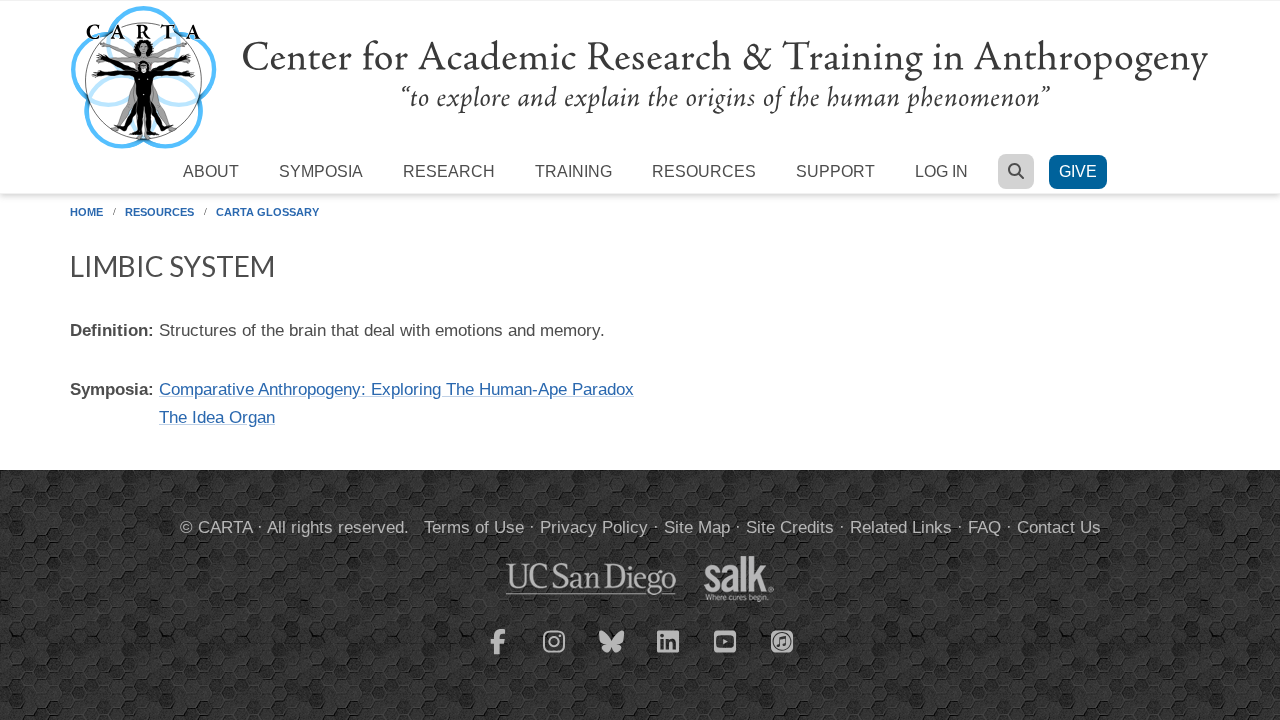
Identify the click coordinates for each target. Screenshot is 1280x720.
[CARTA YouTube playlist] (726, 654)
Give (1078, 171)
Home (86, 212)
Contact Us (1059, 527)
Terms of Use (474, 527)
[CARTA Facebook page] (498, 654)
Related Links (901, 527)
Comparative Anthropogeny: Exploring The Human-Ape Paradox (396, 389)
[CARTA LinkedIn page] (669, 654)
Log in (941, 171)
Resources (704, 171)
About (211, 171)
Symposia (321, 171)
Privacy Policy (594, 527)
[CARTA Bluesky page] (612, 654)
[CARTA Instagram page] (555, 654)
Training (573, 171)
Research (449, 171)
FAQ (984, 527)
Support (835, 171)
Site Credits (790, 527)
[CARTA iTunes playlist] (783, 640)
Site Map (697, 527)
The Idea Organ (217, 417)
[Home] (640, 76)
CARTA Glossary (267, 212)
